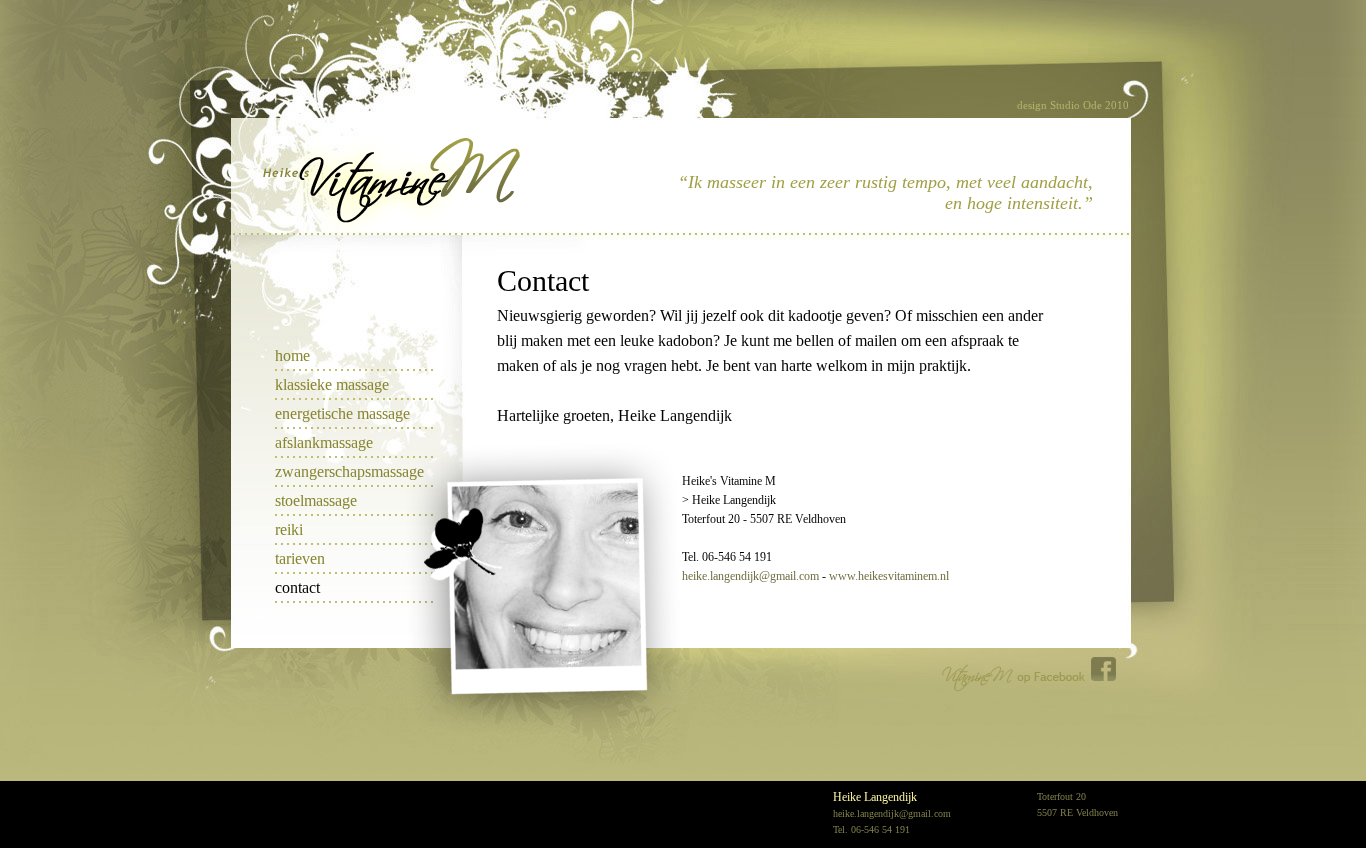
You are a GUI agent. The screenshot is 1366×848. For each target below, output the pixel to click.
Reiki (289, 529)
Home (292, 355)
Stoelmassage (316, 500)
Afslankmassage (324, 442)
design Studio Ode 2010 (1073, 105)
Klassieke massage (332, 384)
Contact (297, 587)
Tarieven (300, 558)
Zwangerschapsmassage (349, 471)
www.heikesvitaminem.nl (889, 576)
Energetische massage (342, 413)
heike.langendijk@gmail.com (750, 576)
